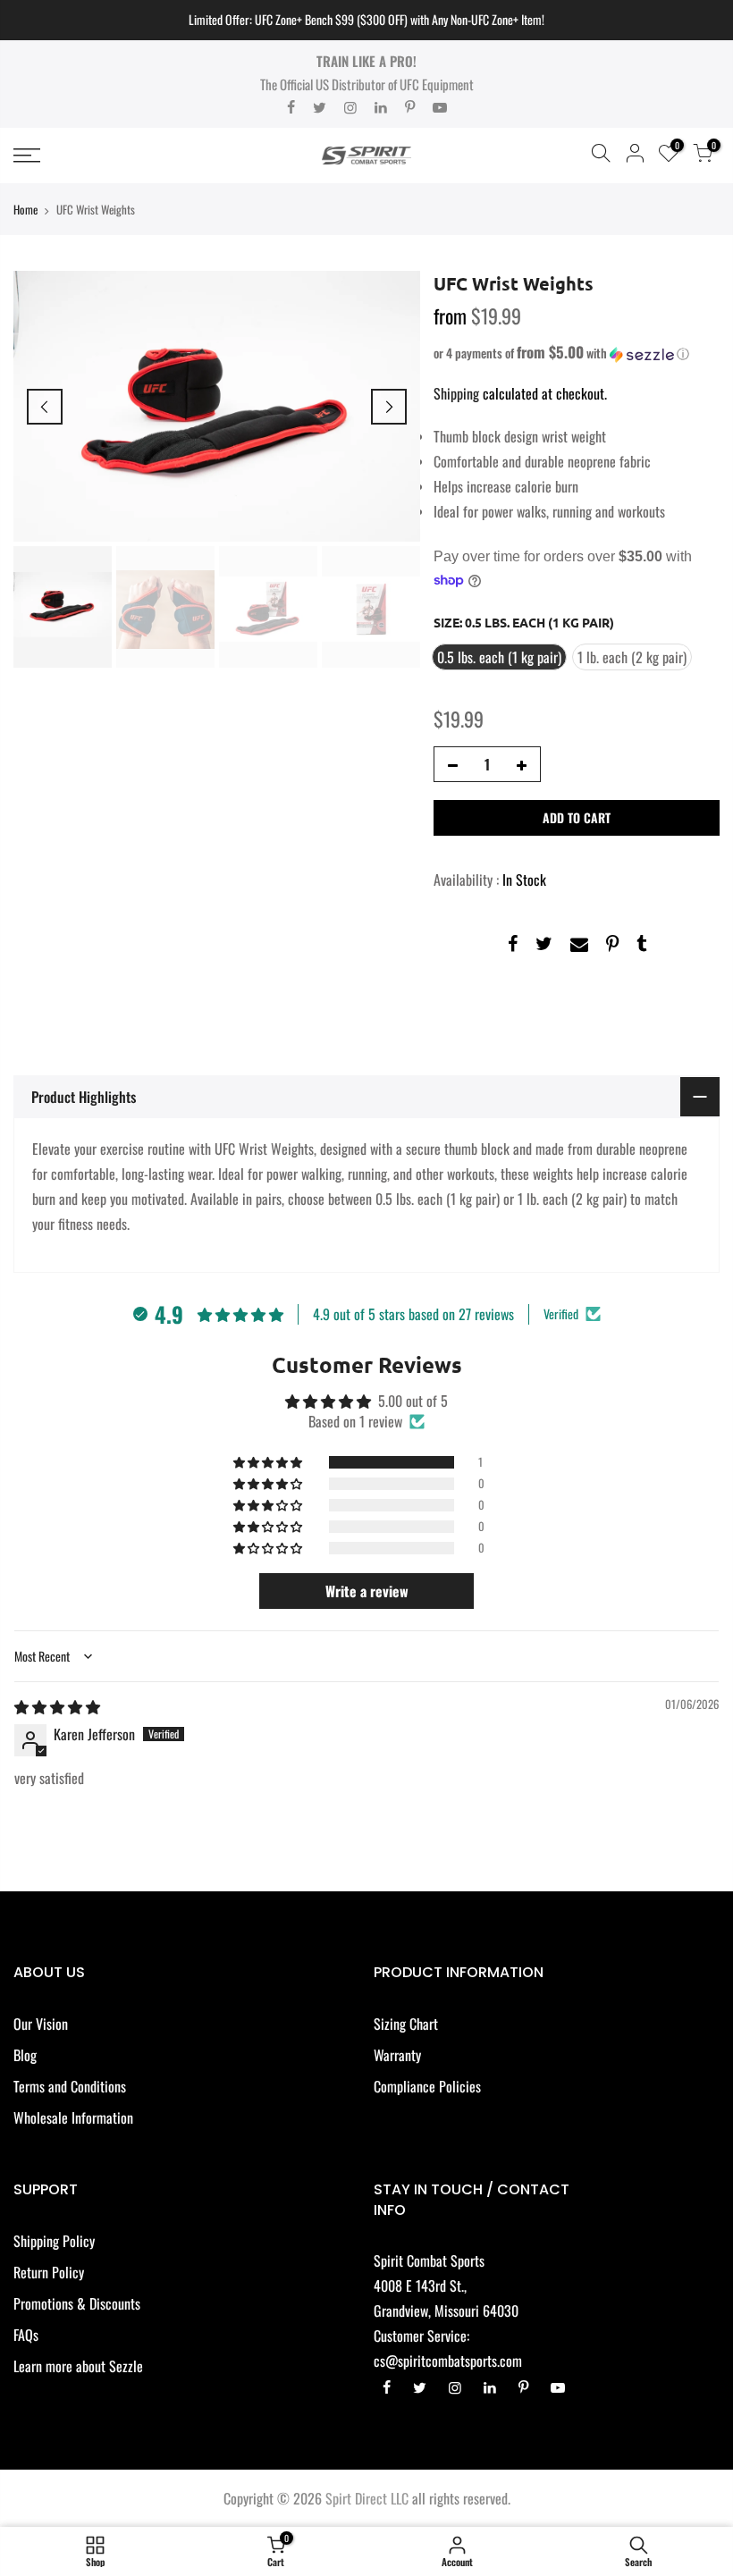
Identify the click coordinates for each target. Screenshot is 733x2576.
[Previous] (45, 407)
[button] (577, 353)
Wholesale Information (73, 2117)
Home (25, 209)
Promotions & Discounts (77, 2303)
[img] (57, 1706)
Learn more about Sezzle (78, 2366)
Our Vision (41, 2024)
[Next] (389, 407)
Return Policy (49, 2272)
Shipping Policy (54, 2241)
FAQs (26, 2335)
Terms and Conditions (70, 2086)
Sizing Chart (406, 2024)
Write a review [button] (367, 1591)
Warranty (397, 2055)
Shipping (456, 393)
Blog (25, 2055)
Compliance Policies (427, 2086)
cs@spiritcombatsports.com (448, 2361)
